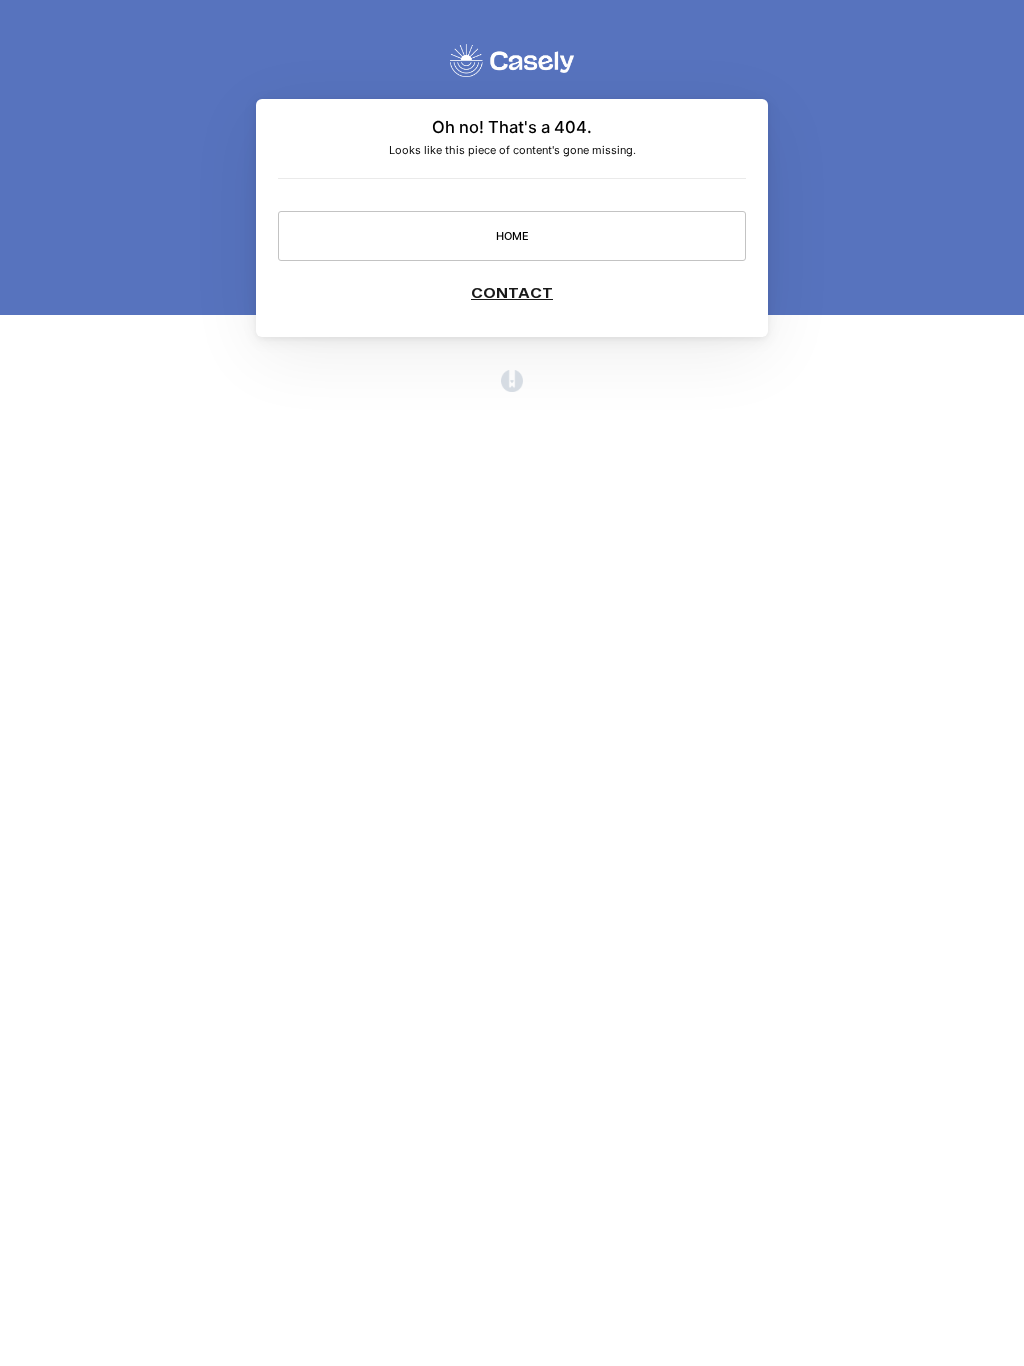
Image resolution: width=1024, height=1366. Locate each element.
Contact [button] (512, 292)
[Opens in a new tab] (512, 388)
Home (512, 236)
